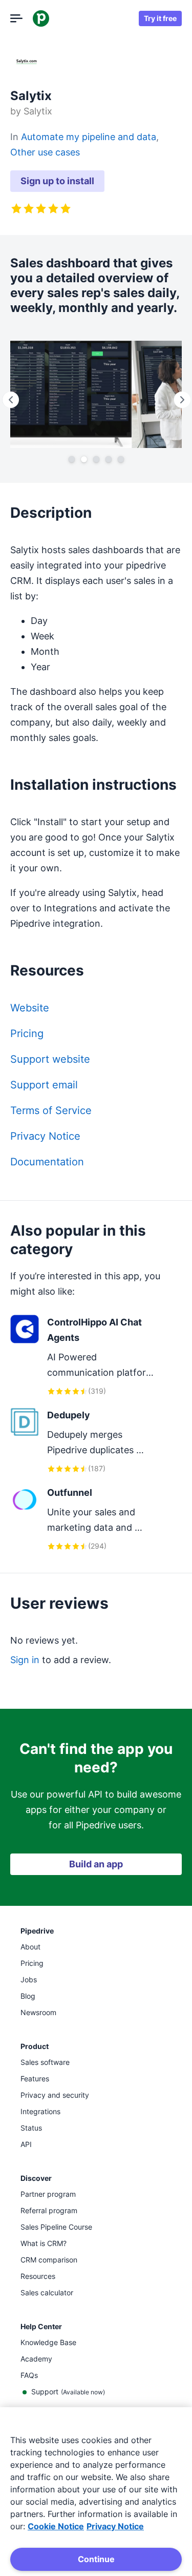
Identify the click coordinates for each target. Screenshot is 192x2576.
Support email (44, 1085)
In (16, 137)
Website (30, 1008)
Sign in (25, 1660)
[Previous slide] (10, 400)
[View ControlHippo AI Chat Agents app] (86, 1356)
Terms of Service (51, 1110)
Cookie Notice (56, 2526)
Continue (96, 2559)
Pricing (27, 1033)
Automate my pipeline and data (89, 137)
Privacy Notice (45, 1136)
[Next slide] (182, 400)
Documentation (47, 1162)
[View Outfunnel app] (86, 1519)
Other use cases (45, 152)
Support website (50, 1059)
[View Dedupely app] (86, 1441)
